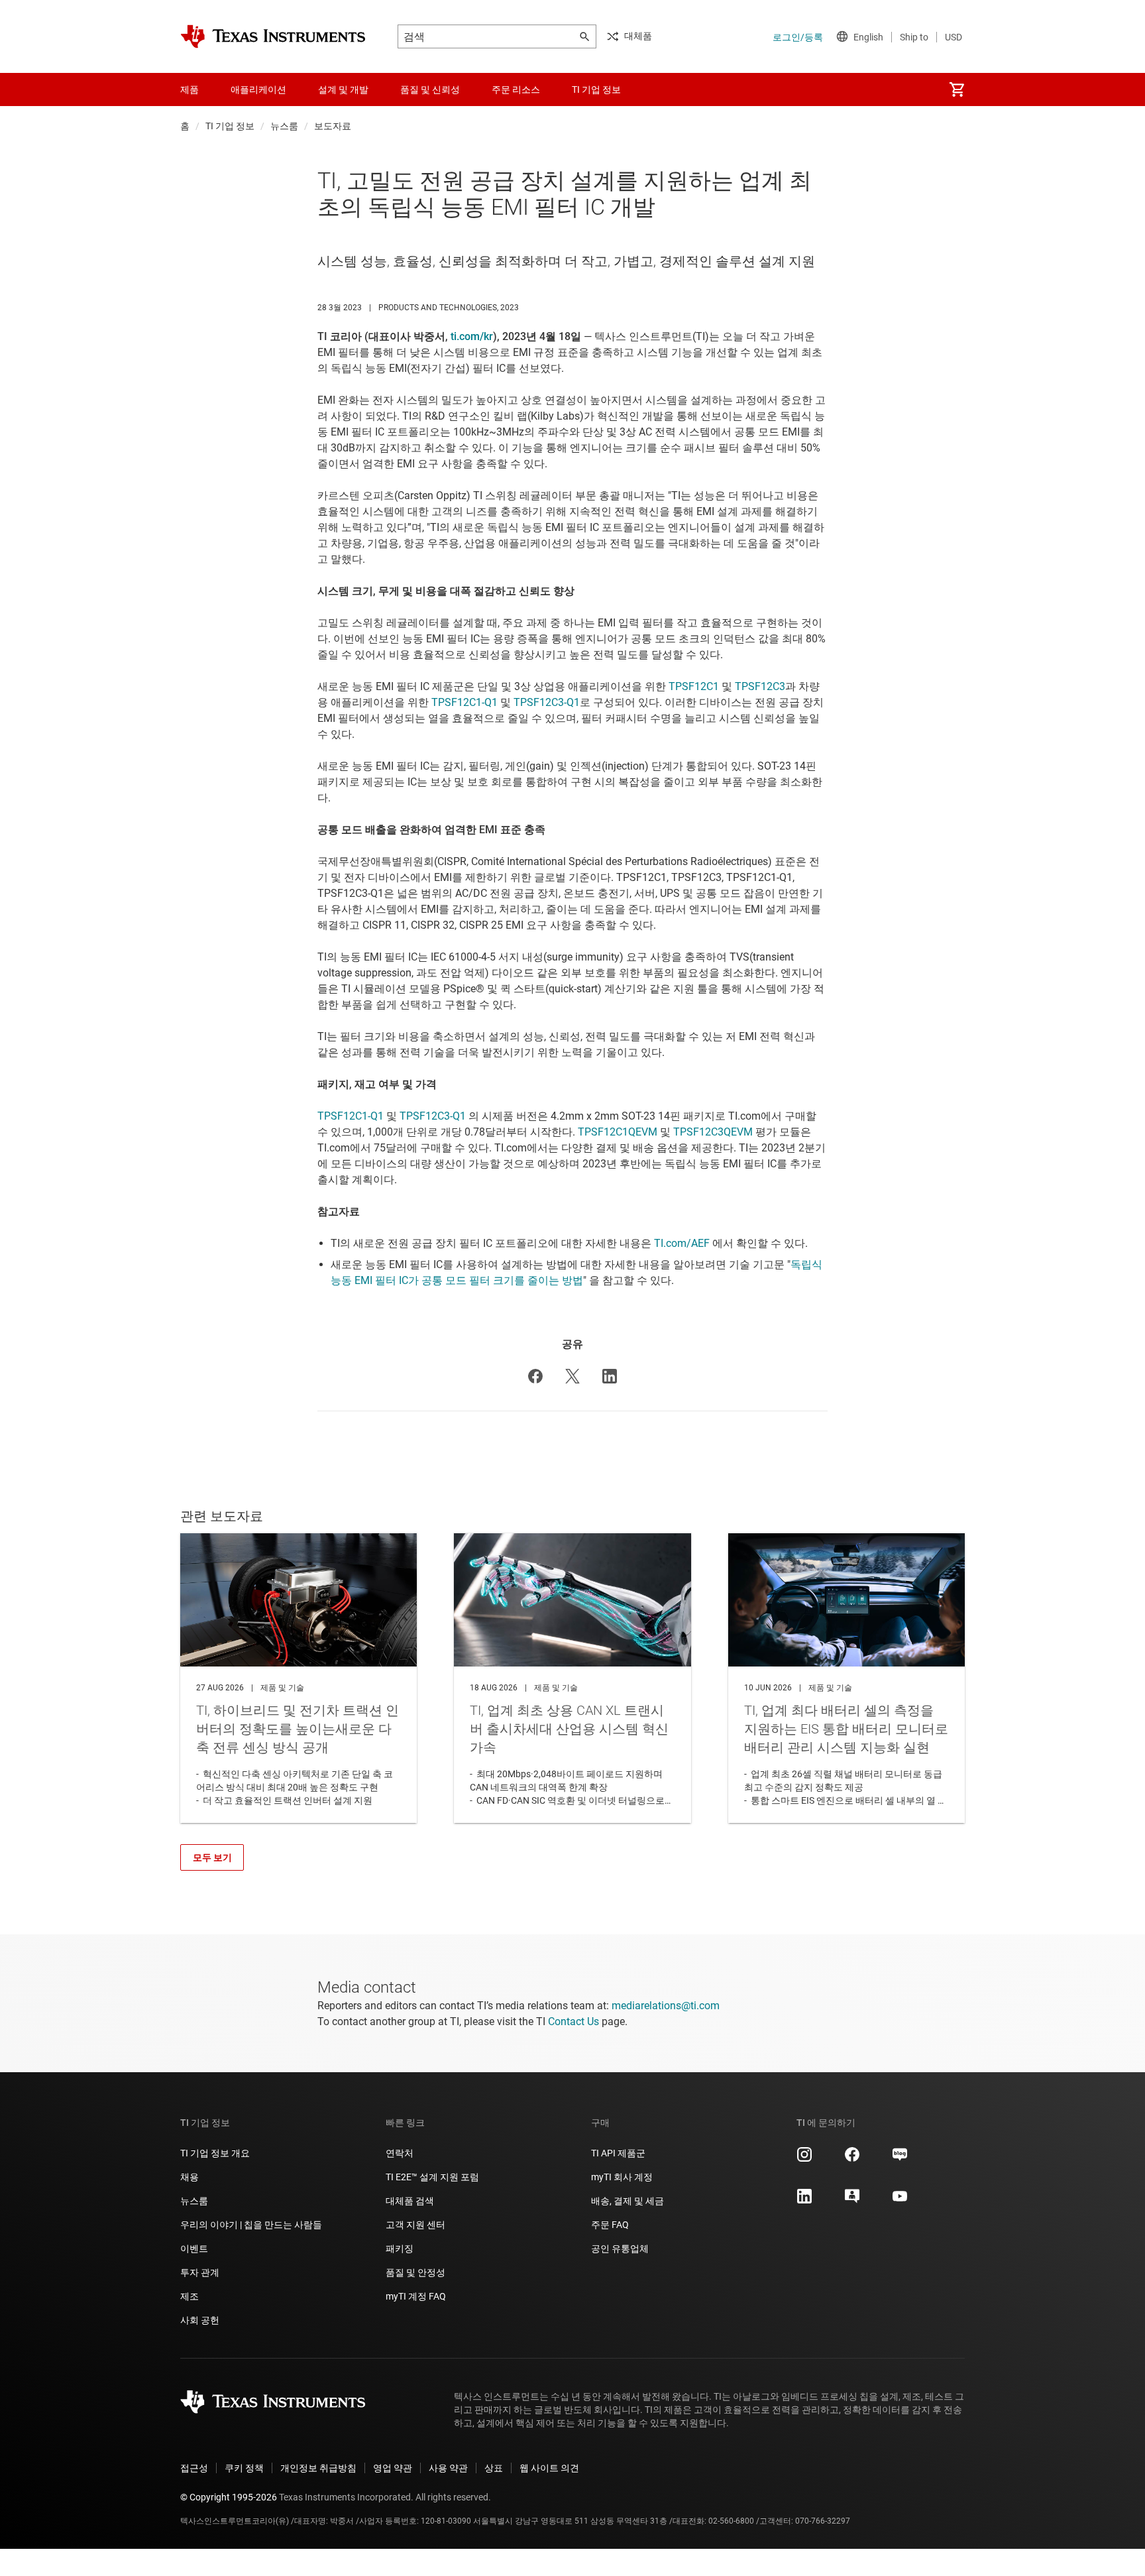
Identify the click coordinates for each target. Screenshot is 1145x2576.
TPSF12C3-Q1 (547, 702)
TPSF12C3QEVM (713, 1132)
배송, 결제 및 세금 (627, 2201)
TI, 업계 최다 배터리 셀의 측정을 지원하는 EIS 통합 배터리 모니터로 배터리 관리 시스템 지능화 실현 (846, 1678)
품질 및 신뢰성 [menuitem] (430, 89)
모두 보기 (212, 1857)
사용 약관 (448, 2468)
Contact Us (573, 2021)
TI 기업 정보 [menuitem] (596, 89)
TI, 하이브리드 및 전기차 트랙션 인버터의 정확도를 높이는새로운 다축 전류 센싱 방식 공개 (299, 1678)
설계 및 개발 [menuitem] (343, 89)
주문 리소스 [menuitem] (516, 89)
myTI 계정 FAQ (416, 2296)
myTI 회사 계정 (622, 2177)
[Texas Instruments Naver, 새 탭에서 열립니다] (900, 2159)
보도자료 (333, 126)
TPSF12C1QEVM (618, 1132)
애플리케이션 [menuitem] (258, 89)
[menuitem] (957, 89)
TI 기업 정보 (230, 126)
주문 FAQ (610, 2225)
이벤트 (194, 2249)
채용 (190, 2177)
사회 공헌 (200, 2320)
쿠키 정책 (244, 2468)
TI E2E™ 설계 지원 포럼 (432, 2177)
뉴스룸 (284, 126)
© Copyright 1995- (229, 2497)
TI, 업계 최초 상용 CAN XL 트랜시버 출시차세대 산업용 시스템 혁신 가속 (572, 1678)
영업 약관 (393, 2468)
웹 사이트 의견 (549, 2468)
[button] (535, 1376)
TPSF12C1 (694, 686)
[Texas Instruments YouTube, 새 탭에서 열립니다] (900, 2201)
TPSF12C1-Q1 (464, 702)
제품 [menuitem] (190, 89)
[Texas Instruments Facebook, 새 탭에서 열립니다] (852, 2159)
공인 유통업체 (620, 2249)
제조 (190, 2296)
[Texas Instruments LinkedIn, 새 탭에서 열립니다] (804, 2201)
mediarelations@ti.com (666, 2006)
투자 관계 (200, 2272)
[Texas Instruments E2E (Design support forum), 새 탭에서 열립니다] (852, 2201)
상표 (494, 2468)
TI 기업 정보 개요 (215, 2153)
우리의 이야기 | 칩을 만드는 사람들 (251, 2225)
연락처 (400, 2153)
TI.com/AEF (682, 1243)
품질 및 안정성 (415, 2272)
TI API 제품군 (618, 2153)
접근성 (194, 2468)
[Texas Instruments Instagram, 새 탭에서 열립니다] (804, 2159)
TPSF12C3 (760, 686)
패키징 (400, 2249)
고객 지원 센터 (415, 2225)
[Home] (273, 36)
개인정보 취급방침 (318, 2468)
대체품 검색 (410, 2201)
